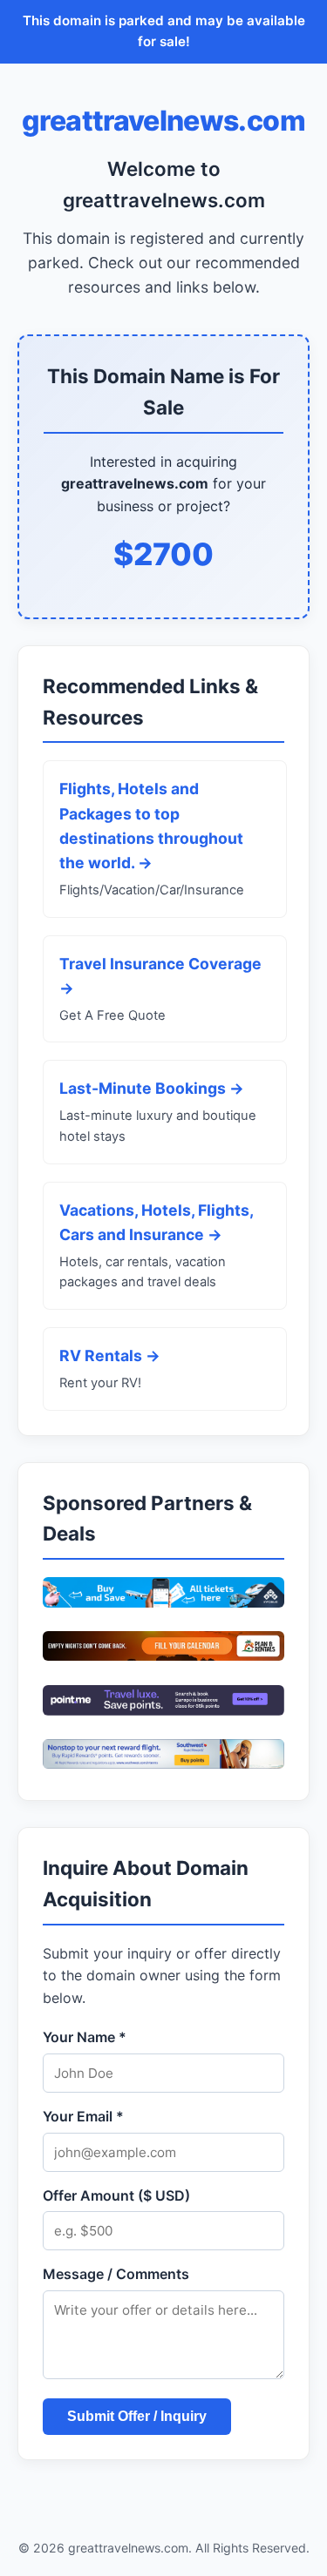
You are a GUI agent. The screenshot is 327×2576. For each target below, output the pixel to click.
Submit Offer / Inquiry (137, 2416)
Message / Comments (116, 2274)
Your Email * (83, 2116)
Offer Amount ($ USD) (116, 2195)
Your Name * (85, 2037)
